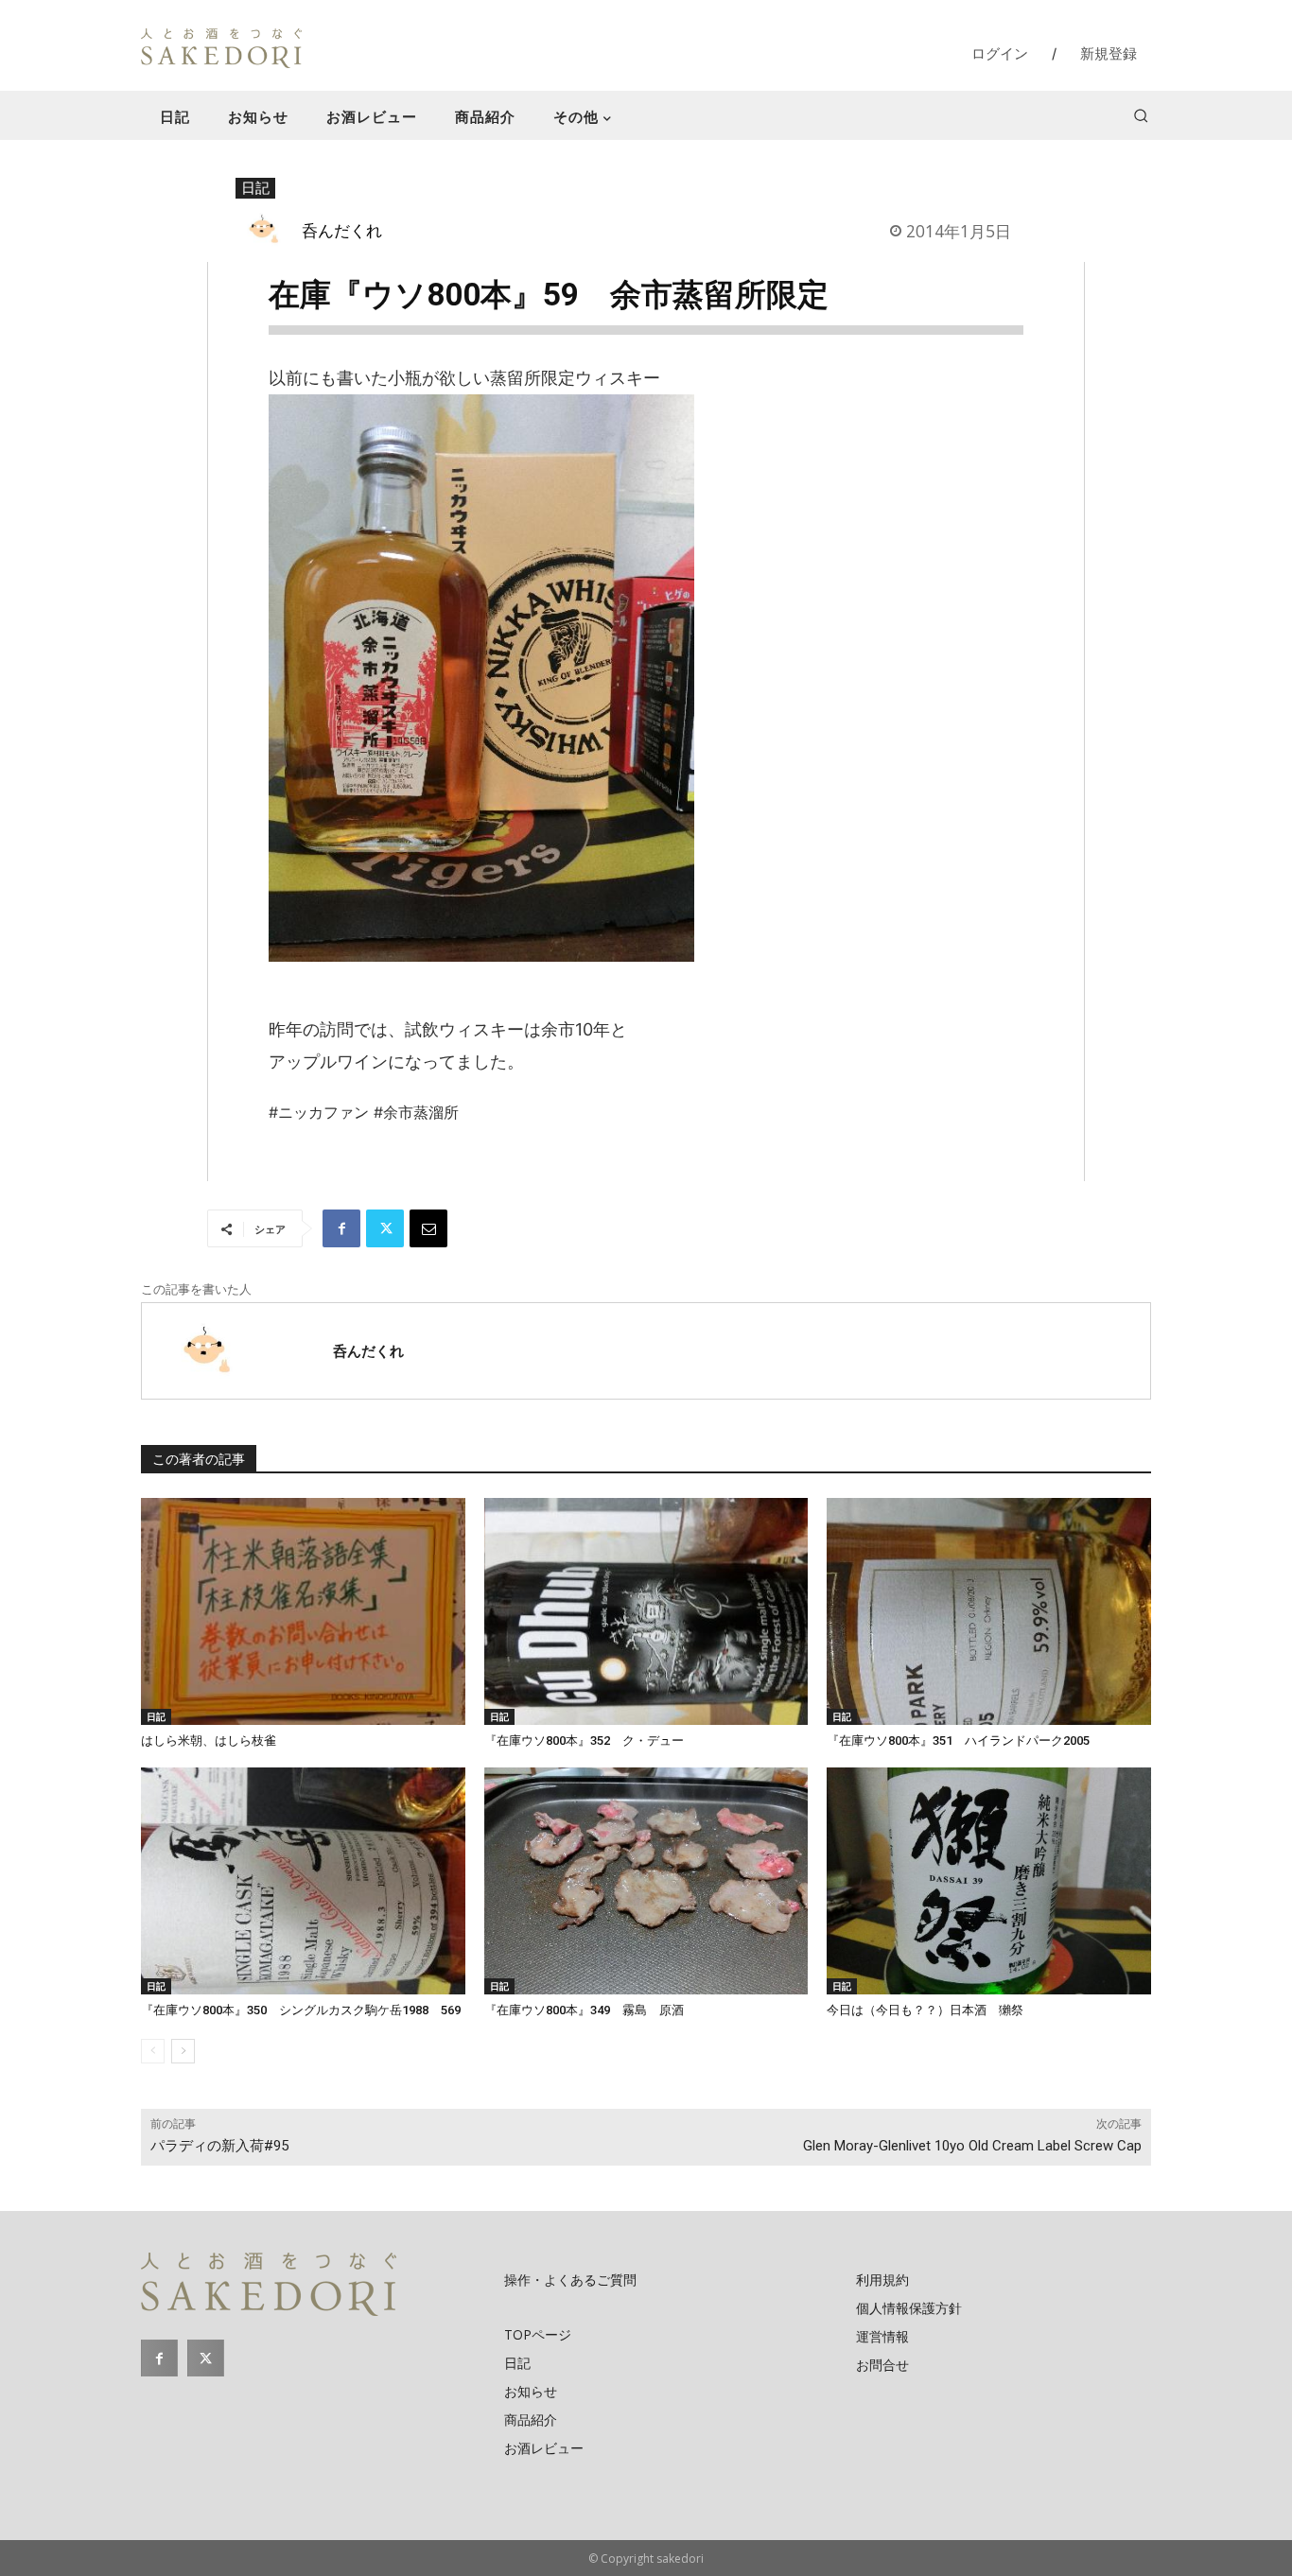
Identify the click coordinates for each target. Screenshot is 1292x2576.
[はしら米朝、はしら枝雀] (303, 1611)
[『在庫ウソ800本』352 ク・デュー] (646, 1611)
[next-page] (183, 2051)
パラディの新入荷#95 (219, 2146)
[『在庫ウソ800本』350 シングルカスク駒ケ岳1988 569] (303, 1881)
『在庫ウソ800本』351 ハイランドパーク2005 (958, 1741)
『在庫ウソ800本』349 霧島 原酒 (584, 2010)
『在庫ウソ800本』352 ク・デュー (584, 1741)
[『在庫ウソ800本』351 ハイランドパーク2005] (989, 1611)
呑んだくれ (342, 230)
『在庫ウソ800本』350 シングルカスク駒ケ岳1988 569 (301, 2010)
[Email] (428, 1228)
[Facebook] (341, 1228)
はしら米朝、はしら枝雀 (209, 1741)
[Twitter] (385, 1228)
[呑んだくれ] (269, 230)
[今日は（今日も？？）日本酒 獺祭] (989, 1881)
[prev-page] (153, 2051)
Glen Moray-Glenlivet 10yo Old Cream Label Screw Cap (972, 2146)
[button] (1141, 115)
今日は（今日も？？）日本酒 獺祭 (925, 2010)
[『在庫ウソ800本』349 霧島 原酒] (646, 1881)
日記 (255, 187)
